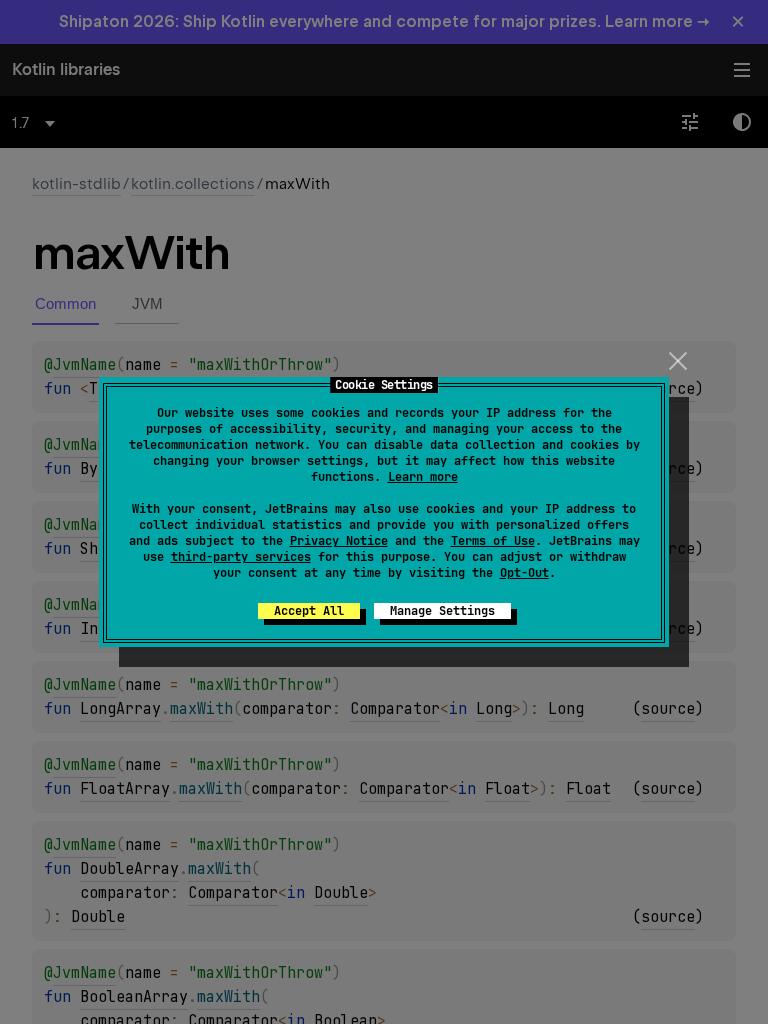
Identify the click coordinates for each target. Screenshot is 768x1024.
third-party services (241, 557)
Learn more (423, 477)
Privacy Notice (339, 541)
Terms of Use (493, 541)
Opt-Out (524, 573)
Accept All (309, 611)
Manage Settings (442, 611)
